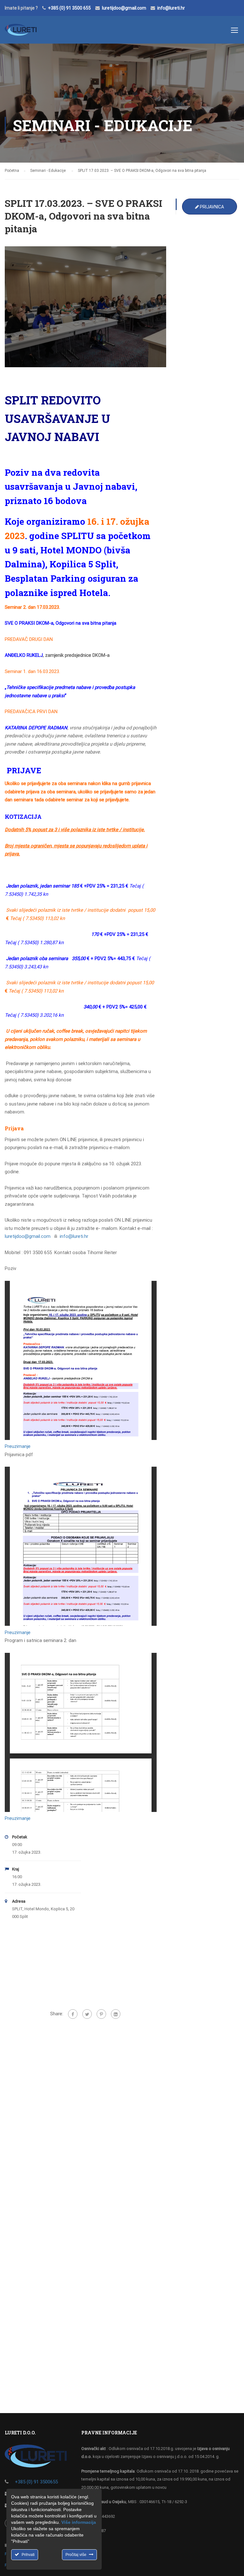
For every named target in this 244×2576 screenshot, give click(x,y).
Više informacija (79, 2522)
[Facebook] (73, 2014)
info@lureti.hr (171, 8)
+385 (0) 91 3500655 (36, 2482)
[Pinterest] (101, 2014)
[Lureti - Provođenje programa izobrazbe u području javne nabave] (21, 33)
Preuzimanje (18, 1446)
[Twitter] (87, 2014)
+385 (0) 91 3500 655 (69, 8)
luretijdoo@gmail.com (124, 8)
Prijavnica (211, 207)
